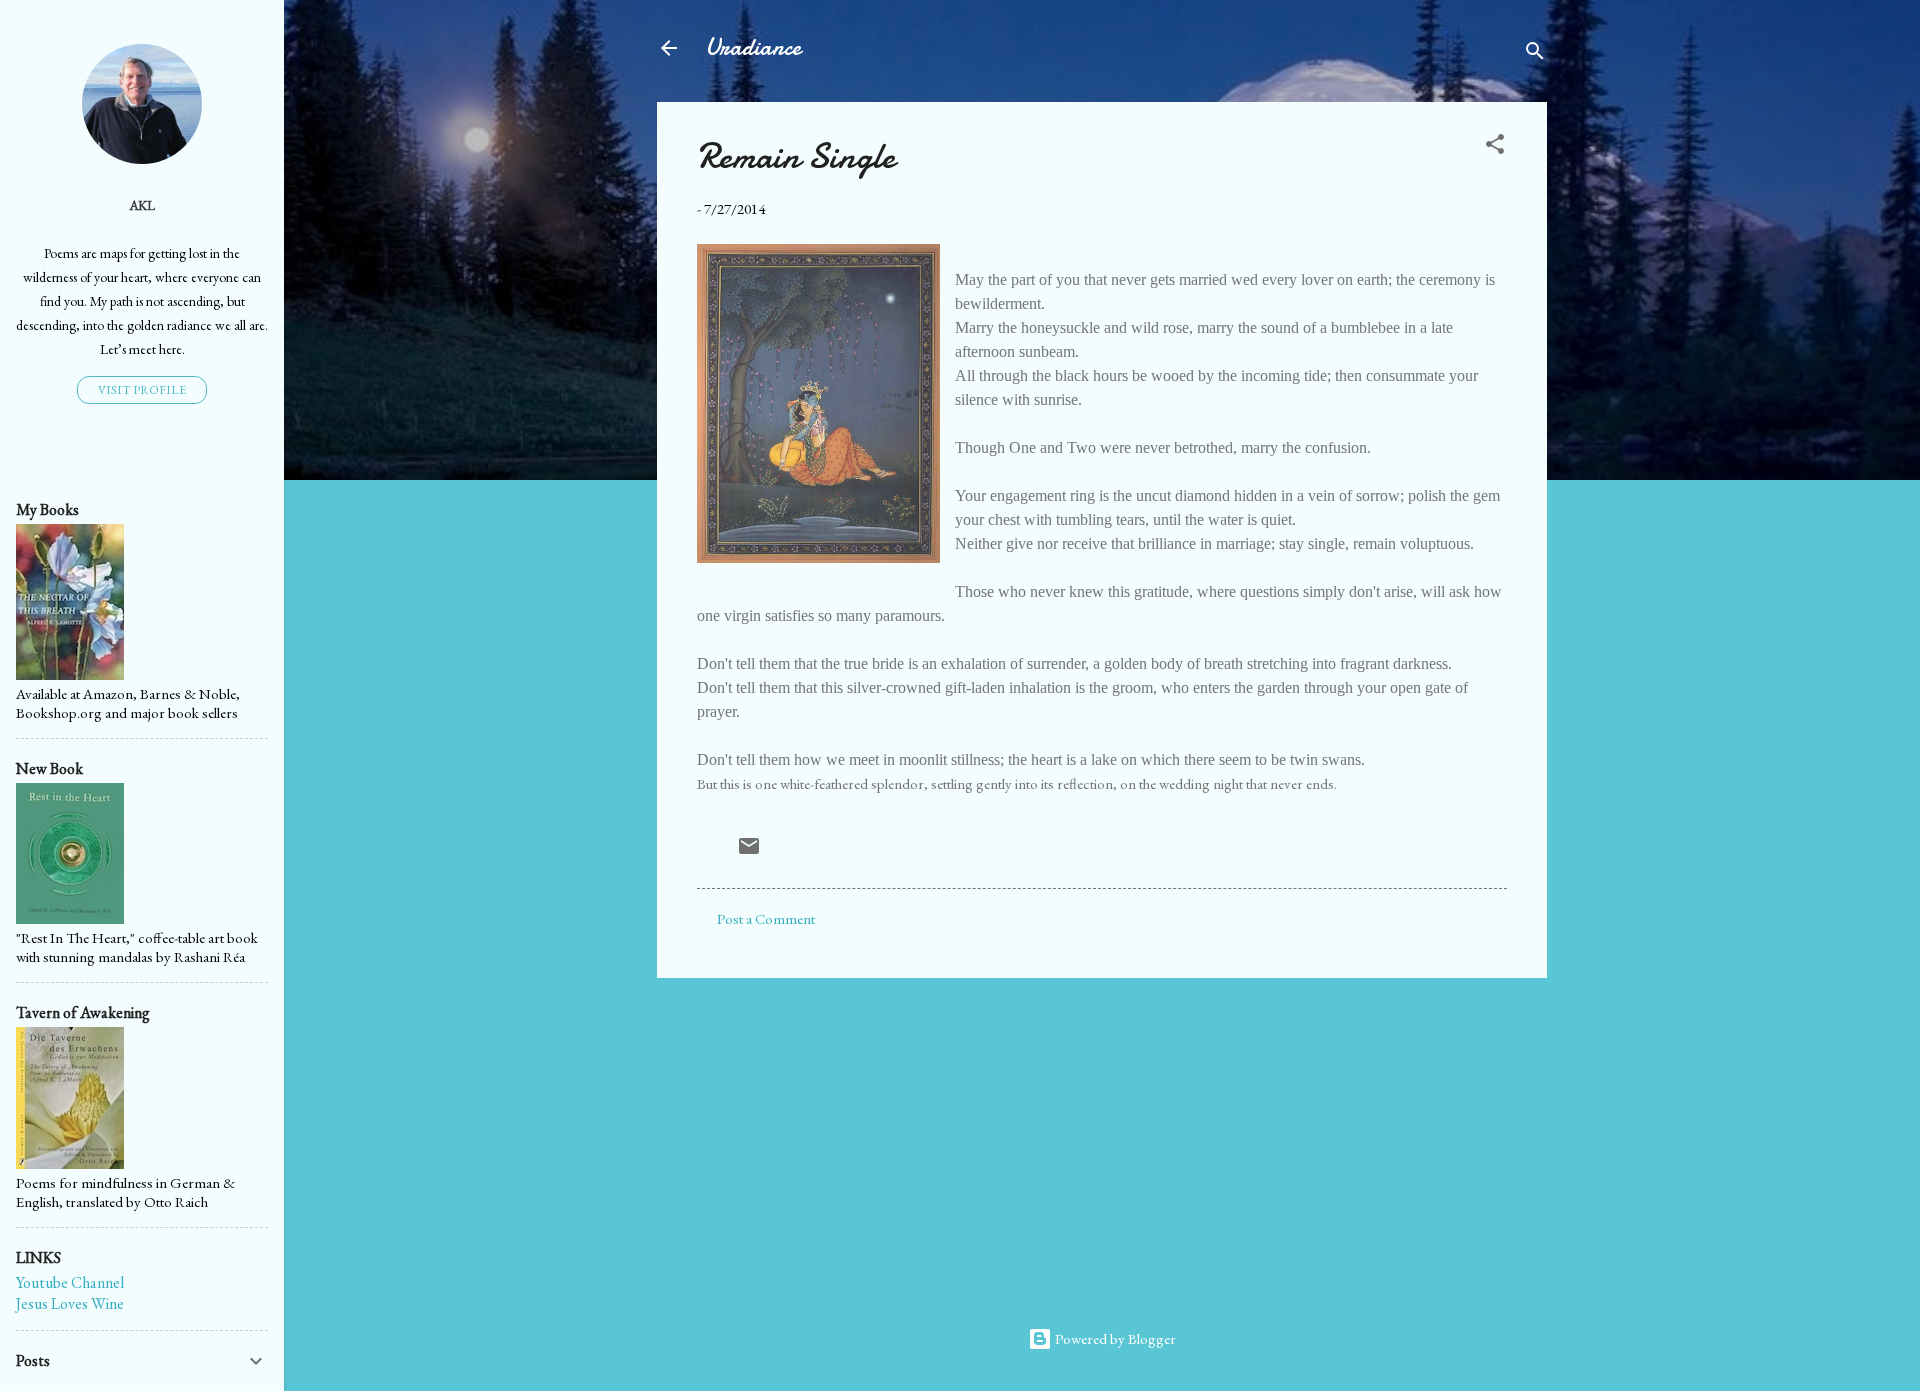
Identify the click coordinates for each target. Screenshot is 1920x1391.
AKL (142, 205)
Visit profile (142, 390)
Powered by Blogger (1114, 1338)
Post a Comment (766, 918)
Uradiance (753, 47)
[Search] (1535, 54)
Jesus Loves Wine (70, 1303)
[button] (1495, 147)
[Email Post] (749, 852)
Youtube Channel (70, 1282)
